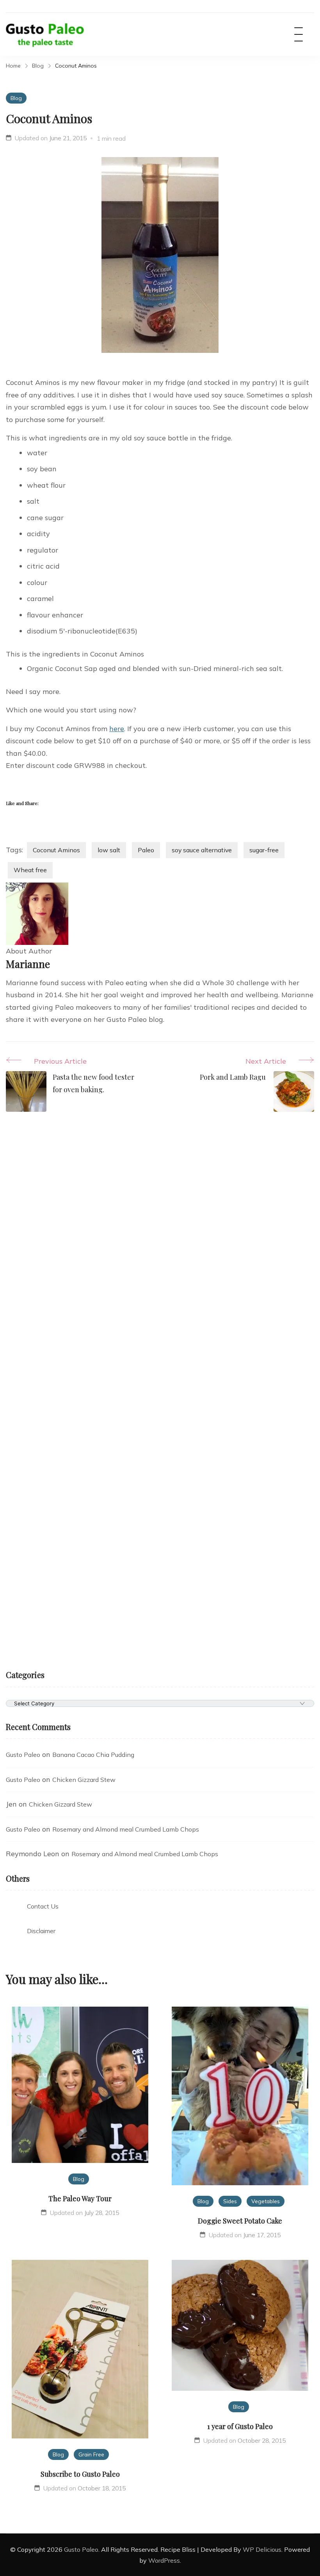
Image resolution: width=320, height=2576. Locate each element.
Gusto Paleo (23, 1755)
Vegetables (266, 2201)
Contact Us (43, 1906)
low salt (109, 850)
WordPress (164, 2560)
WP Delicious (262, 2549)
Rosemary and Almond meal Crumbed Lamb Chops (126, 1829)
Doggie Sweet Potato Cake (240, 2221)
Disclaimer (41, 1931)
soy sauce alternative (202, 850)
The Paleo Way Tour (80, 2199)
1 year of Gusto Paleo (240, 2426)
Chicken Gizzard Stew (84, 1780)
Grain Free (91, 2454)
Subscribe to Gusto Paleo (80, 2474)
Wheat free (30, 870)
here (117, 729)
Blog (16, 98)
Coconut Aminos (56, 850)
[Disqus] (160, 1249)
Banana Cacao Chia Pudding (93, 1755)
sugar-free (264, 850)
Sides (230, 2201)
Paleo (146, 850)
